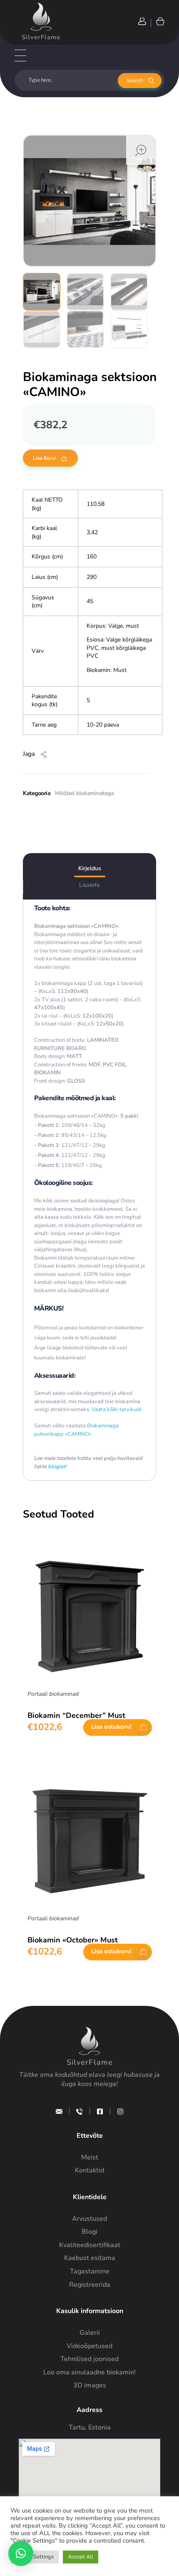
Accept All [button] (81, 2557)
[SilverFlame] (41, 17)
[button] (21, 2553)
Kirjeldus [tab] (90, 868)
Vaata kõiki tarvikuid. (116, 1409)
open (141, 150)
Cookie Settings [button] (35, 2557)
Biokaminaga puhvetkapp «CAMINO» (76, 1430)
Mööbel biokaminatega (84, 793)
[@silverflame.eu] (120, 2111)
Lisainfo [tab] (89, 885)
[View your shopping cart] (160, 21)
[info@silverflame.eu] (59, 2111)
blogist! (57, 1467)
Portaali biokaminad (53, 1694)
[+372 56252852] (80, 2111)
